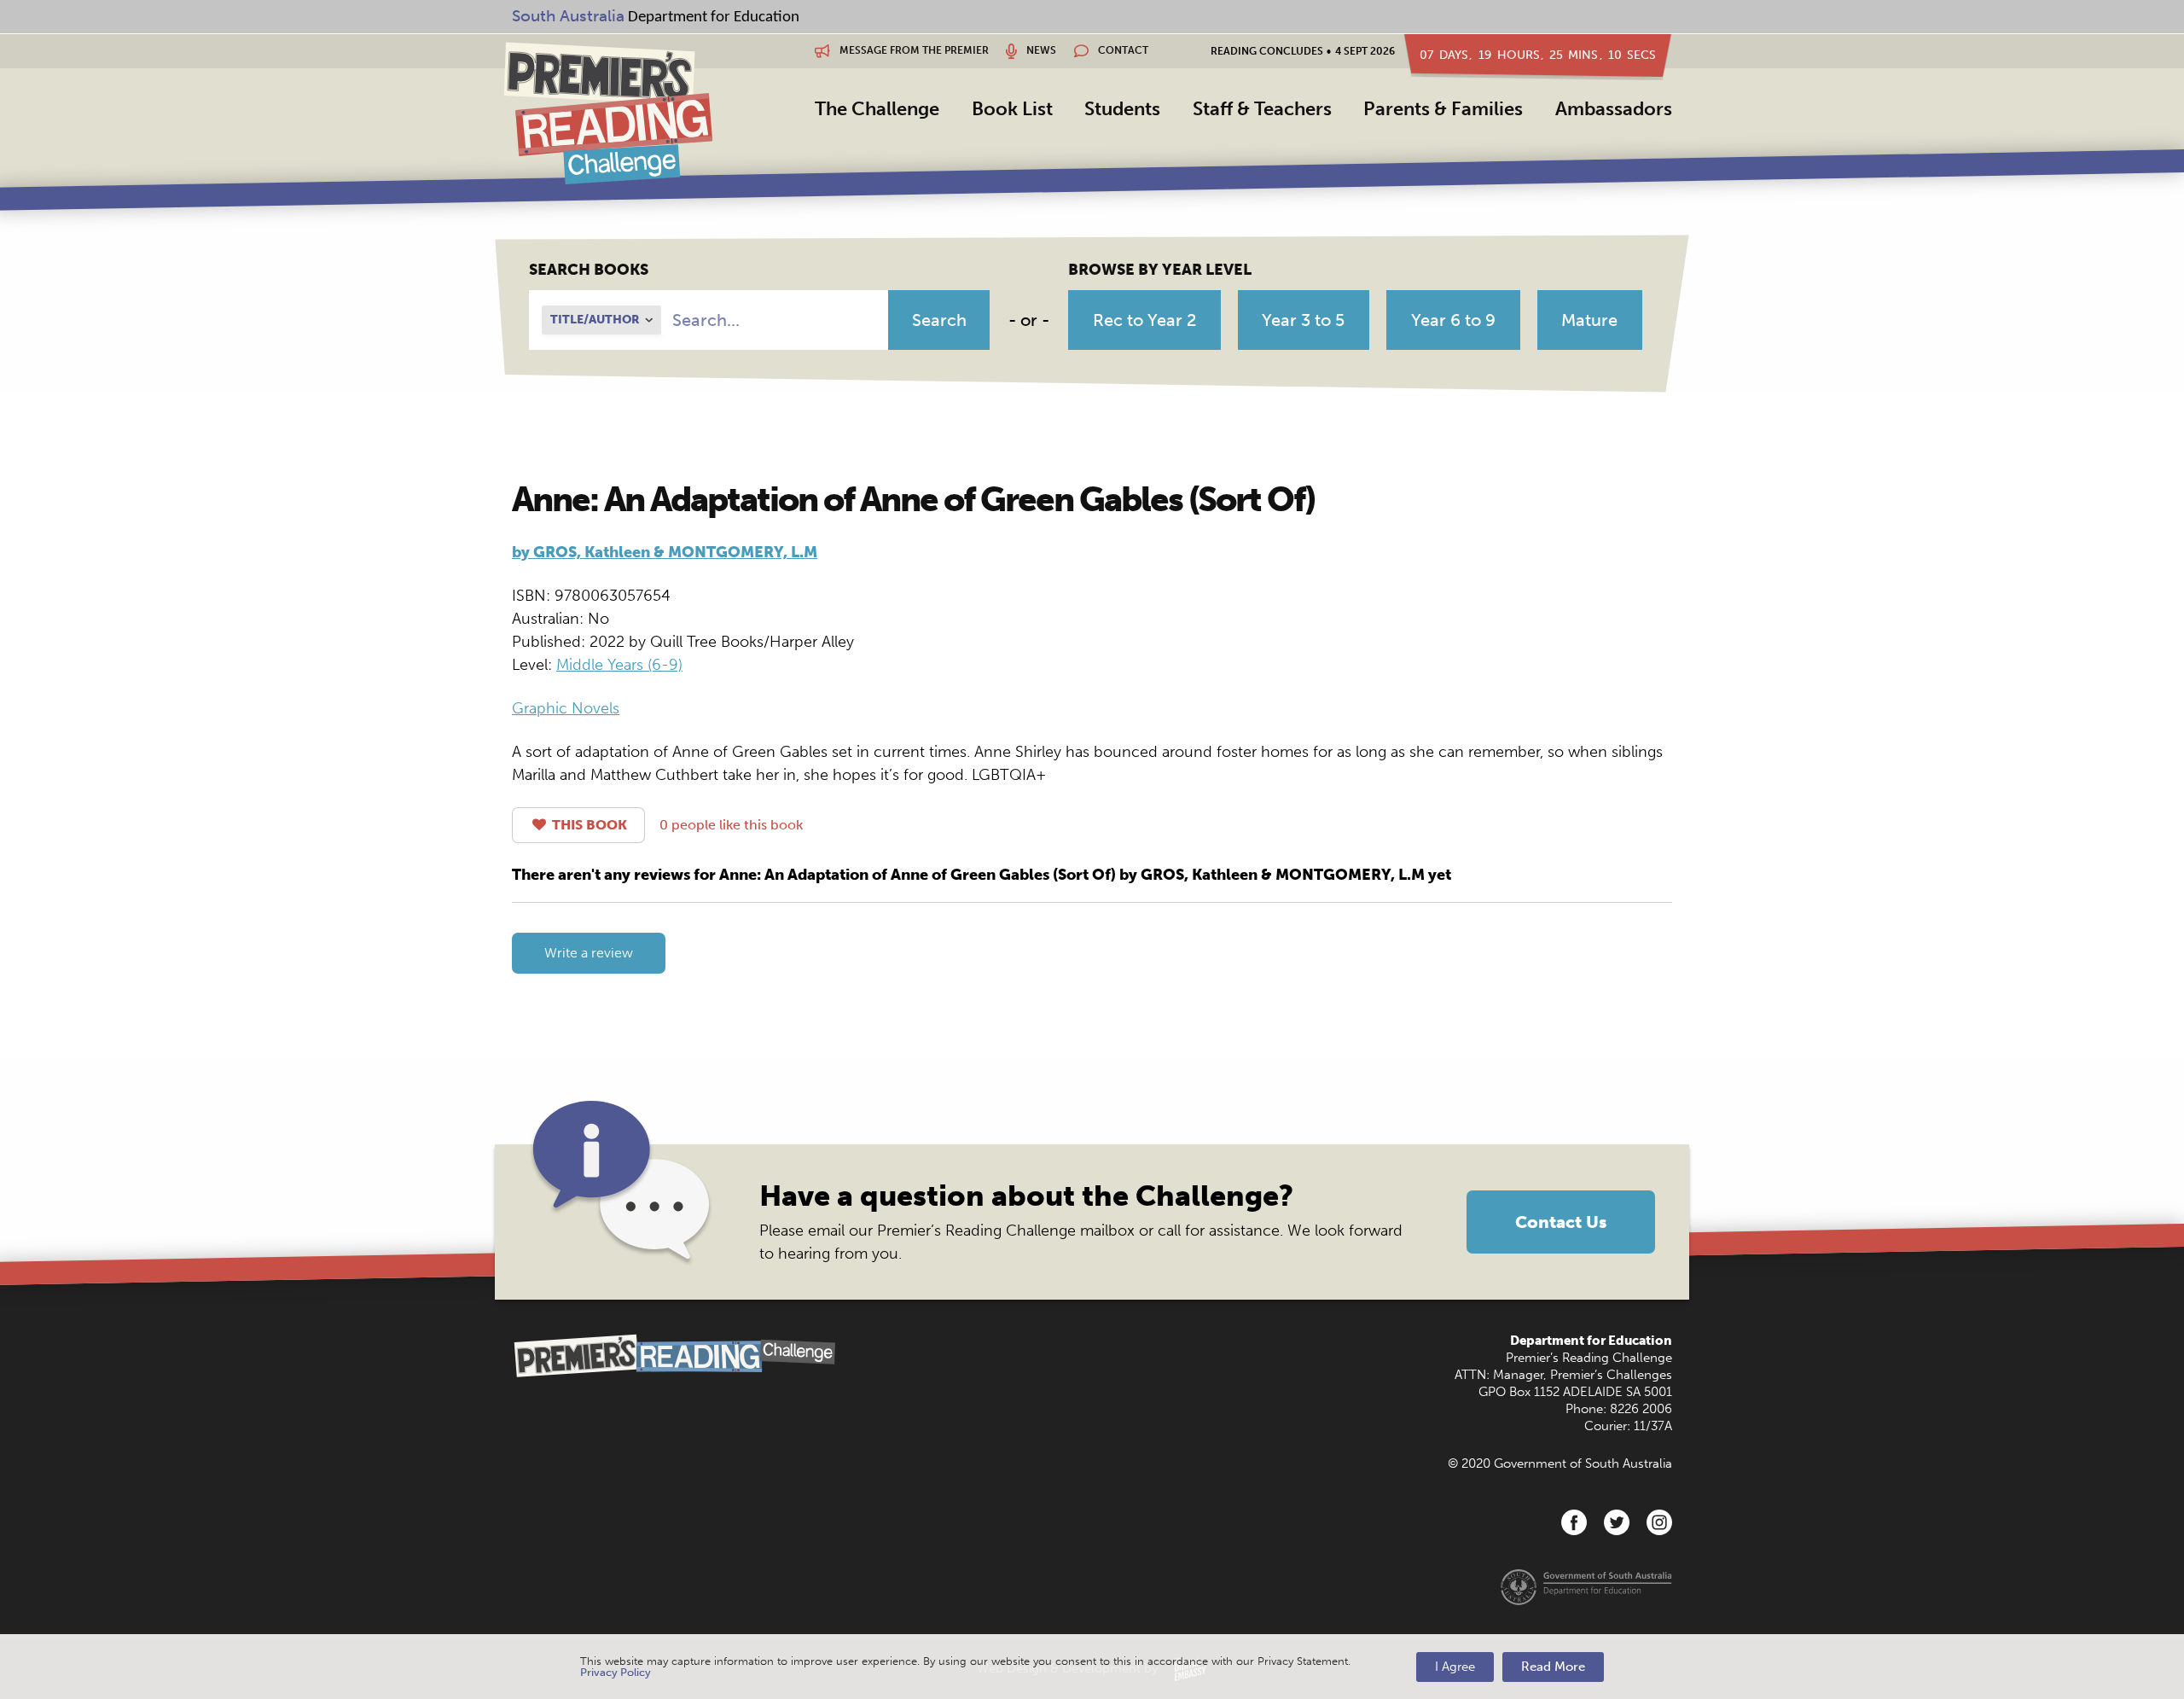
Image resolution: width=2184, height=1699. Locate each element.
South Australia (568, 16)
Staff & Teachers (1262, 109)
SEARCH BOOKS (589, 270)
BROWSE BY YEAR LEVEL (1160, 270)
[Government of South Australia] (1586, 1586)
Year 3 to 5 (1303, 320)
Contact (1122, 50)
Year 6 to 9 (1453, 320)
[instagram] (1659, 1522)
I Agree (1455, 1667)
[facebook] (1574, 1522)
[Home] (608, 113)
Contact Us (1561, 1222)
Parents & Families (1443, 109)
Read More (1553, 1667)
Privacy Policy (616, 1672)
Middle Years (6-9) (619, 665)
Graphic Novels (566, 708)
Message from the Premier (913, 50)
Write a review (589, 953)
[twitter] (1617, 1522)
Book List (1012, 109)
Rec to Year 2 (1144, 320)
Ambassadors (1614, 109)
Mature (1589, 320)
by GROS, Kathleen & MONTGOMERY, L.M (665, 552)
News (1040, 50)
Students (1122, 109)
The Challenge (877, 109)
